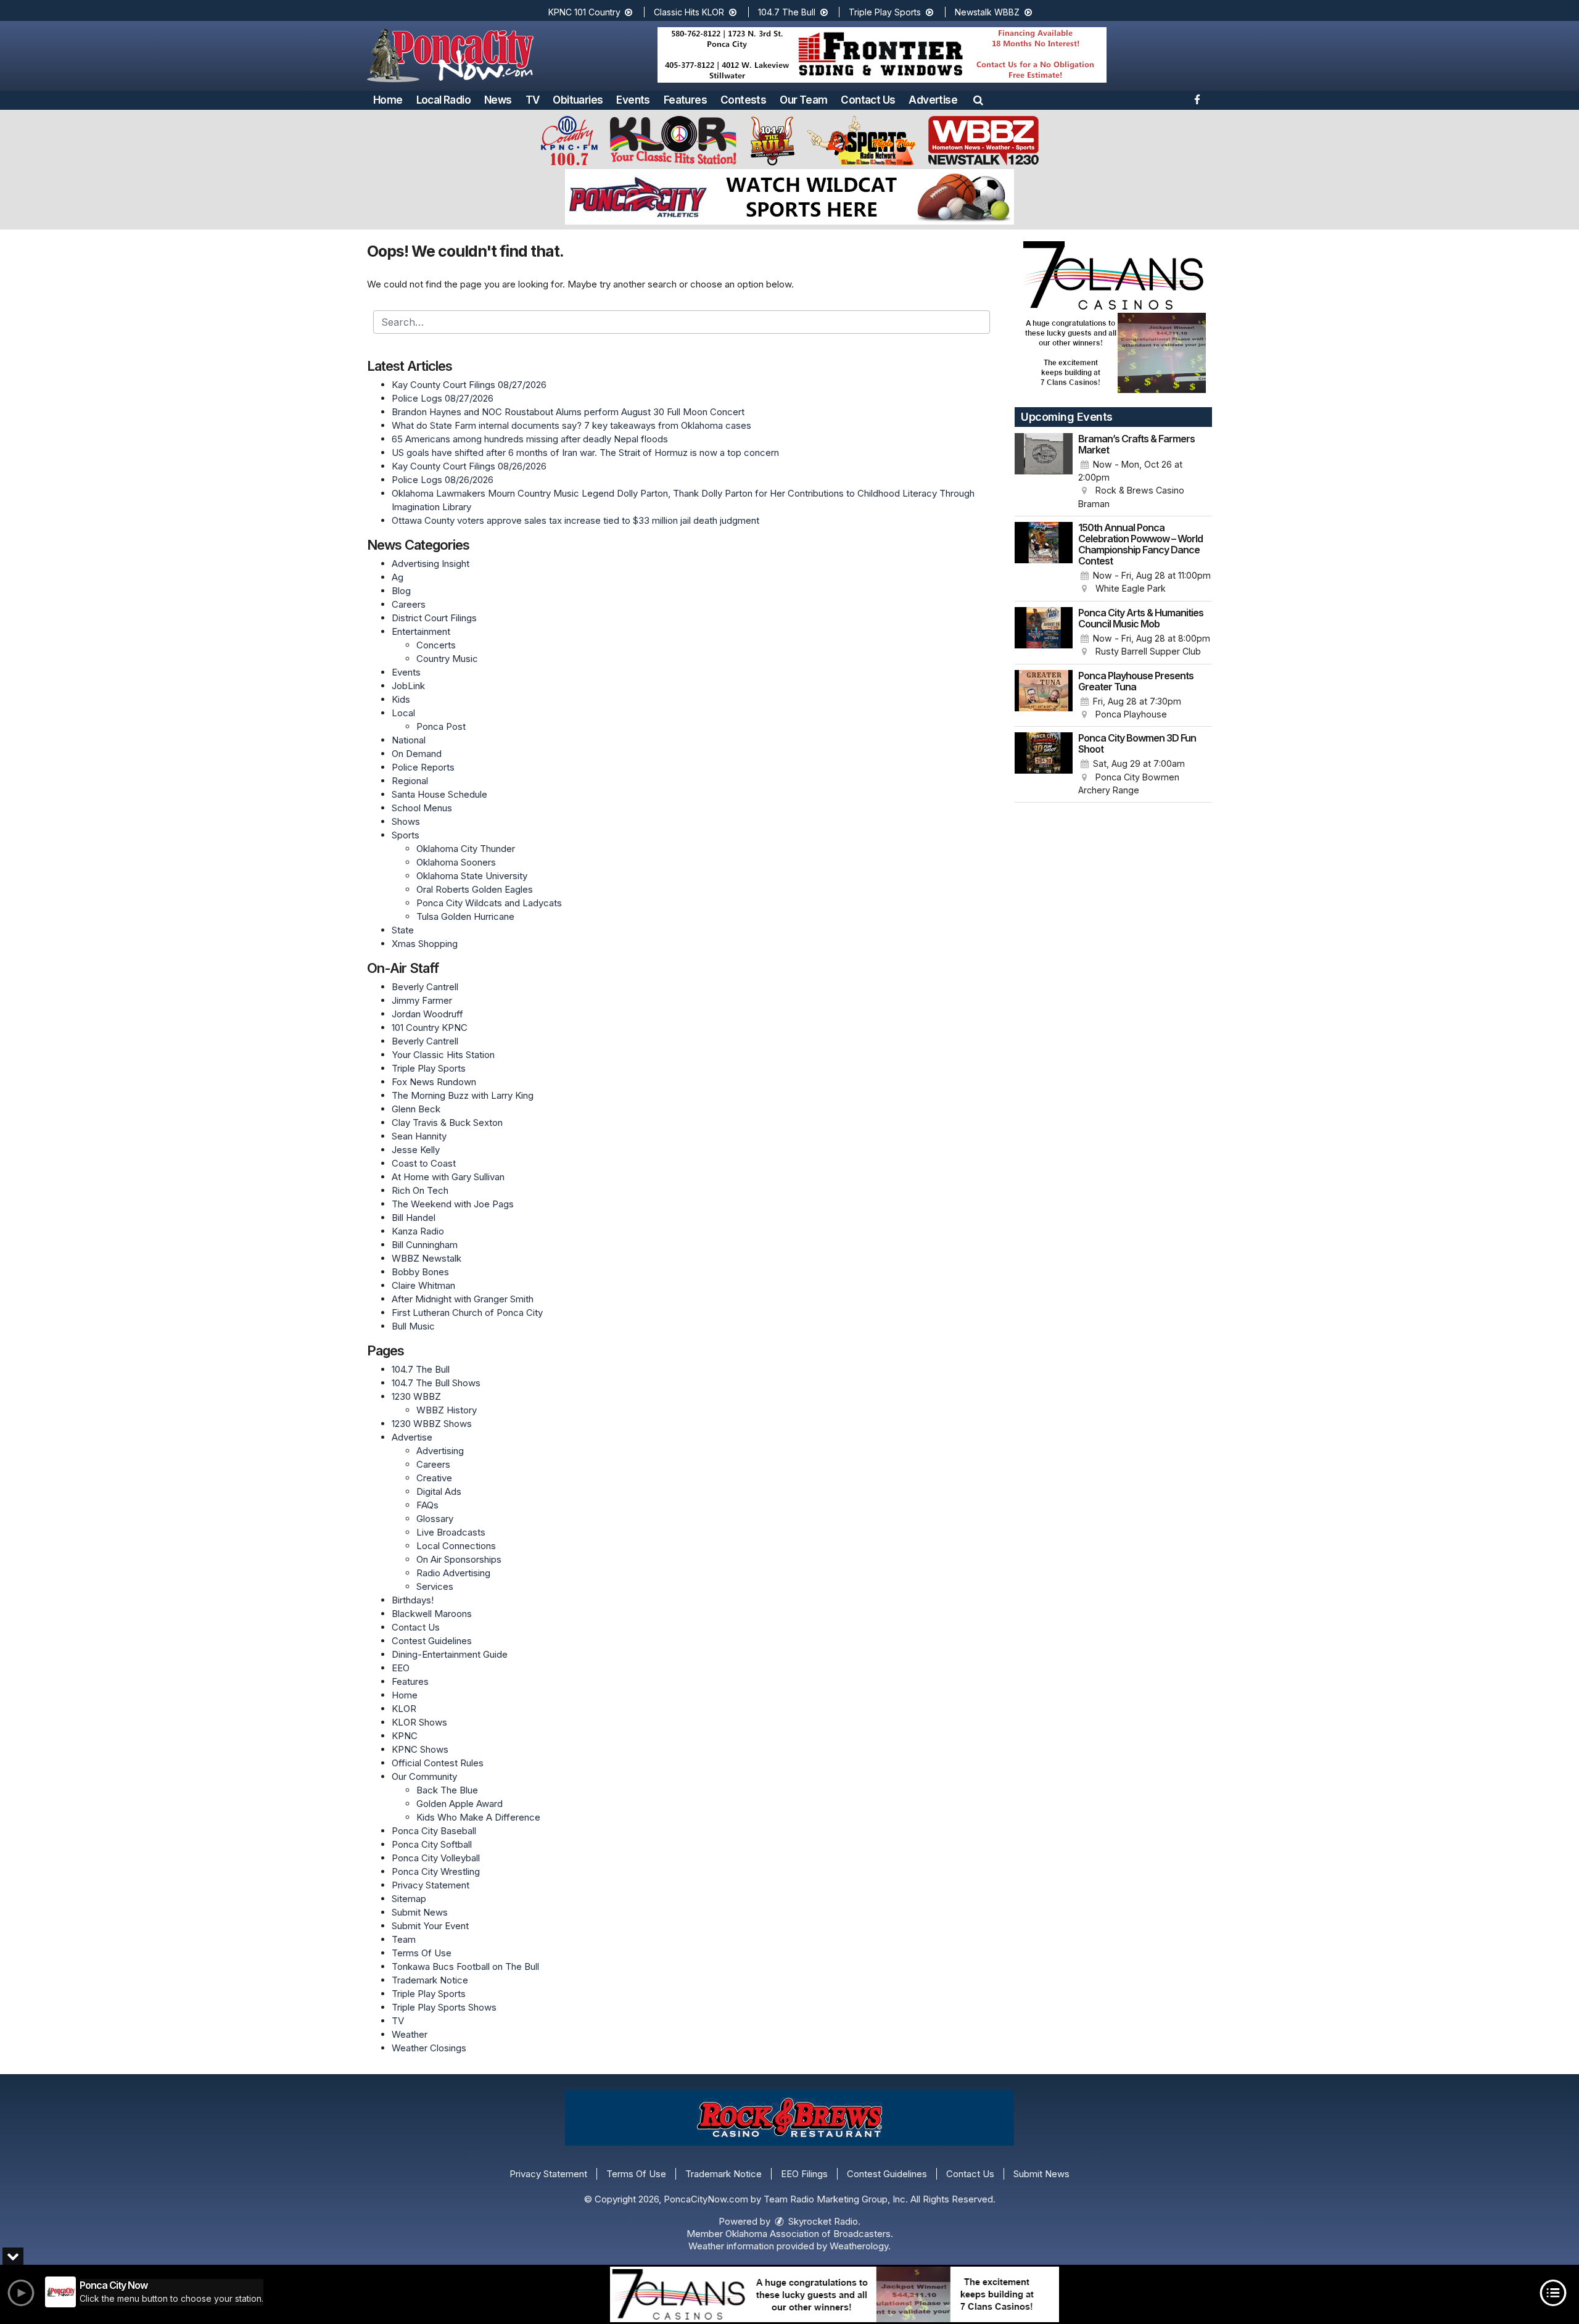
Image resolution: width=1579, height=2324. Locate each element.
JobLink (408, 686)
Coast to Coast (424, 1163)
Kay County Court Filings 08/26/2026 (469, 466)
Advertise (933, 100)
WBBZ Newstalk (427, 1258)
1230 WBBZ (416, 1396)
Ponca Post (441, 726)
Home (388, 100)
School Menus (422, 808)
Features (685, 100)
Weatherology (859, 2246)
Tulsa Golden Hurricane (465, 916)
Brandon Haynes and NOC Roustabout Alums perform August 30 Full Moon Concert (568, 412)
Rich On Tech (420, 1190)
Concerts (436, 645)
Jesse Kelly (416, 1150)
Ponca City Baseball (434, 1831)
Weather (410, 2034)
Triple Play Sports (886, 12)
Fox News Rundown (434, 1082)
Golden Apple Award (460, 1804)
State (403, 930)
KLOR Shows (419, 1722)
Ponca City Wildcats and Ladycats (489, 903)
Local (403, 713)
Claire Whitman (423, 1285)
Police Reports (423, 767)
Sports (406, 835)
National (409, 740)
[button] (978, 100)
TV (533, 100)
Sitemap (409, 1899)
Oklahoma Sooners (456, 862)
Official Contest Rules (438, 1763)
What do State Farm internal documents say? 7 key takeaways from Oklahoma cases (571, 425)
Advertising (440, 1451)
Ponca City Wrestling (436, 1871)
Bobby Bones (420, 1272)
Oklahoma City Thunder (466, 849)
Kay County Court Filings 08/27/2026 (469, 385)
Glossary (435, 1519)
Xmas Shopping (425, 944)
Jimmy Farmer (422, 1000)
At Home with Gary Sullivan (448, 1177)
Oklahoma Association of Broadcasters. (809, 2234)
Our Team (803, 100)
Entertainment (421, 631)
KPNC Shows (420, 1749)
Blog (401, 591)
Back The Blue (447, 1790)
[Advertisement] (882, 55)
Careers (409, 604)
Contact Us (868, 100)
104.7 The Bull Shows (436, 1383)
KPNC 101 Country (586, 12)
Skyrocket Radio (822, 2221)
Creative (434, 1478)
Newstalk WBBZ (988, 12)
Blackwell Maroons (432, 1614)
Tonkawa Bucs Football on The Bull (465, 1966)
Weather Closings (429, 2048)
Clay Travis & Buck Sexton (447, 1123)
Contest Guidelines (432, 1641)
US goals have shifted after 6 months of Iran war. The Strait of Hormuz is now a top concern (585, 453)
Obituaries (578, 100)
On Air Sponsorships (459, 1559)
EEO (401, 1668)
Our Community (424, 1776)
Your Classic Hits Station (443, 1055)
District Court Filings (434, 618)
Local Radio (443, 100)
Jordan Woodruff (427, 1014)
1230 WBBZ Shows (432, 1424)
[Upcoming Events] (1044, 472)
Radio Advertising (453, 1573)
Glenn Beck (416, 1109)
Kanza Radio (418, 1231)
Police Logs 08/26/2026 (443, 480)
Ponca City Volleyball (436, 1858)
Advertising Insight (431, 564)
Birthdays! (413, 1600)
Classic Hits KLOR (690, 12)
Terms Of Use (422, 1953)
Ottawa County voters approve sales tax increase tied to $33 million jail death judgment (575, 520)
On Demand (417, 754)
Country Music (447, 659)
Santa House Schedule (439, 794)
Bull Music (413, 1326)
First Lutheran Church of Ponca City (467, 1313)
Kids (401, 699)
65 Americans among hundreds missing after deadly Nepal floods (530, 439)
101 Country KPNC (430, 1028)
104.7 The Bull (788, 12)
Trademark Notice (430, 1980)
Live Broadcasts (451, 1532)
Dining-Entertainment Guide (450, 1654)
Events (633, 100)
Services (435, 1586)
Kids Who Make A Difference (478, 1817)
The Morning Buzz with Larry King (463, 1095)
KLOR (404, 1709)
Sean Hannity (419, 1136)
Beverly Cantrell (425, 987)
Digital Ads (439, 1491)
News (498, 100)
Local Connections (456, 1546)
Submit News (420, 1912)
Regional (410, 781)
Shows (406, 821)
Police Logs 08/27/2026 (443, 398)
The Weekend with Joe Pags (453, 1204)
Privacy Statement (431, 1885)
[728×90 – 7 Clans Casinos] (835, 2294)
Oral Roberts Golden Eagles (475, 889)
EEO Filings (804, 2174)
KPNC (405, 1736)
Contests (743, 100)
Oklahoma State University (472, 876)
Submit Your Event (430, 1926)
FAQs (427, 1505)
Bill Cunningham (425, 1245)
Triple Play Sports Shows (444, 2007)
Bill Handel (414, 1218)
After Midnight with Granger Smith (463, 1299)
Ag (398, 577)
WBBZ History (447, 1410)
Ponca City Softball (432, 1844)
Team (404, 1939)
